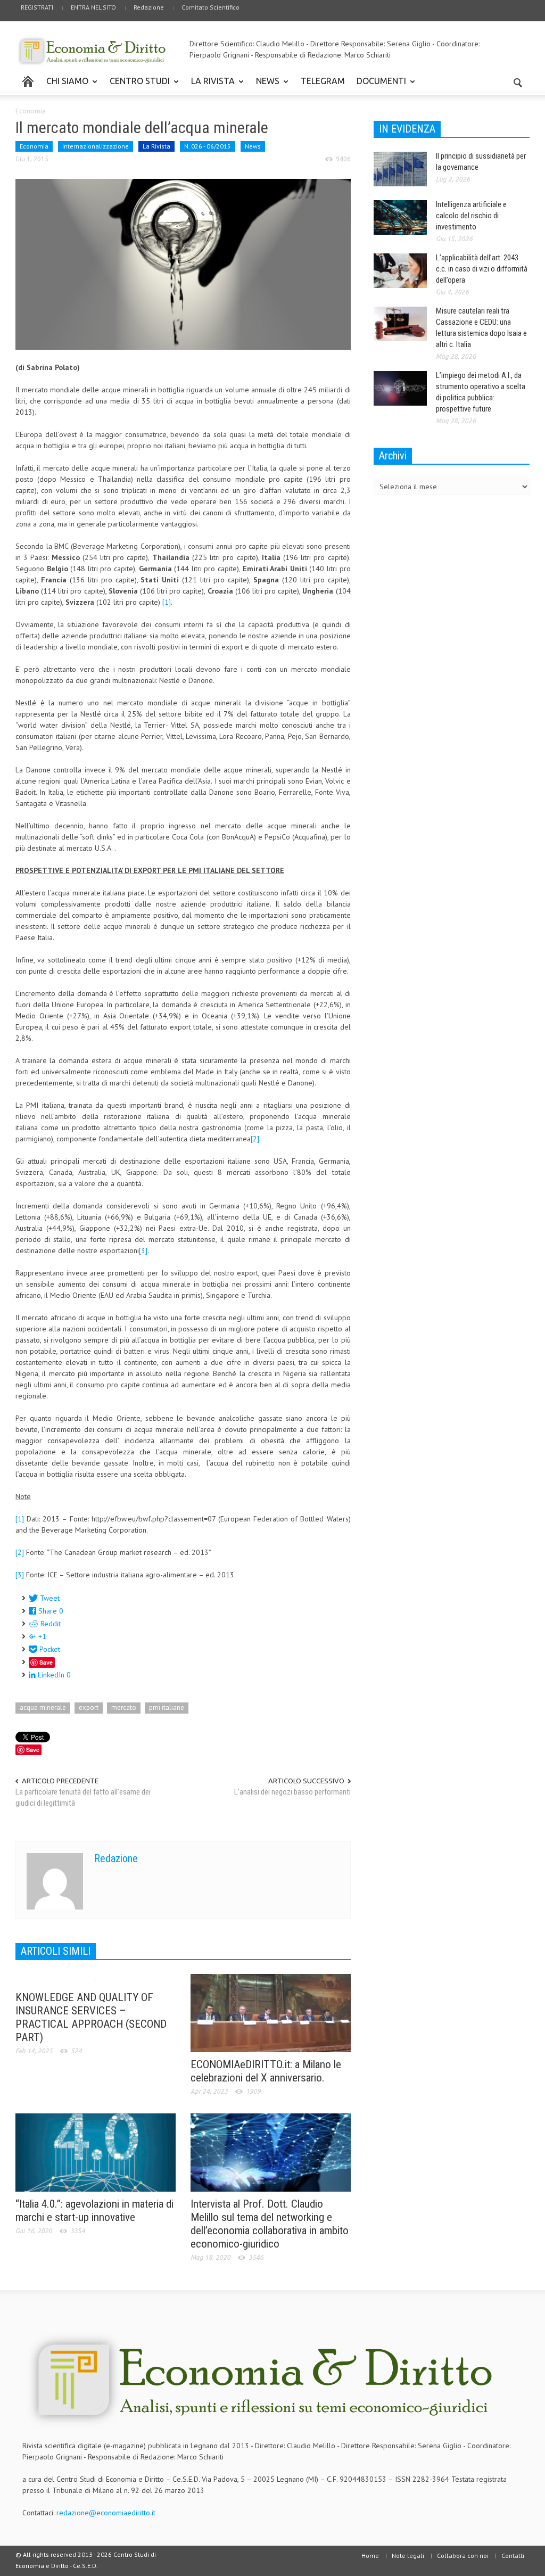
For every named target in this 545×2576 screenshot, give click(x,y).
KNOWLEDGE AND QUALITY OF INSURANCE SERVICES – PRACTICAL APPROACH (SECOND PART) (91, 2017)
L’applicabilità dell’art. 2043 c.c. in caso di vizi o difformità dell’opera (482, 269)
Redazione (149, 7)
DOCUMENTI (378, 86)
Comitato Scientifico (210, 7)
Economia (31, 111)
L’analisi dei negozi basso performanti (292, 1792)
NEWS (265, 86)
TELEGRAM (323, 81)
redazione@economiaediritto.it (106, 2513)
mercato (124, 1707)
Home (370, 2556)
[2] (255, 1139)
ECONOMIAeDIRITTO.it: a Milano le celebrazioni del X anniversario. (266, 2071)
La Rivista (156, 146)
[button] (518, 80)
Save (46, 1662)
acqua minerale (43, 1707)
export (89, 1707)
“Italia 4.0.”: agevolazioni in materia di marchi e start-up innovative (94, 2211)
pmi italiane (167, 1707)
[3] (143, 1250)
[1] (167, 602)
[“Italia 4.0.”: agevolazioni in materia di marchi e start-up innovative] (96, 2152)
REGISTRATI (37, 7)
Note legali (408, 2556)
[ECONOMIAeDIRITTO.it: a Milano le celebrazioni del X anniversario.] (271, 2012)
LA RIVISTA (210, 86)
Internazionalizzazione (96, 146)
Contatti (513, 2556)
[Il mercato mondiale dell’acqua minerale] (183, 264)
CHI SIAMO (64, 86)
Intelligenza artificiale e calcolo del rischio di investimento (471, 216)
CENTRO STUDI (137, 86)
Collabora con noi (463, 2556)
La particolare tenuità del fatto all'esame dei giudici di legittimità (83, 1797)
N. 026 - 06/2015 (208, 146)
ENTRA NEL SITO (93, 7)
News (253, 146)
